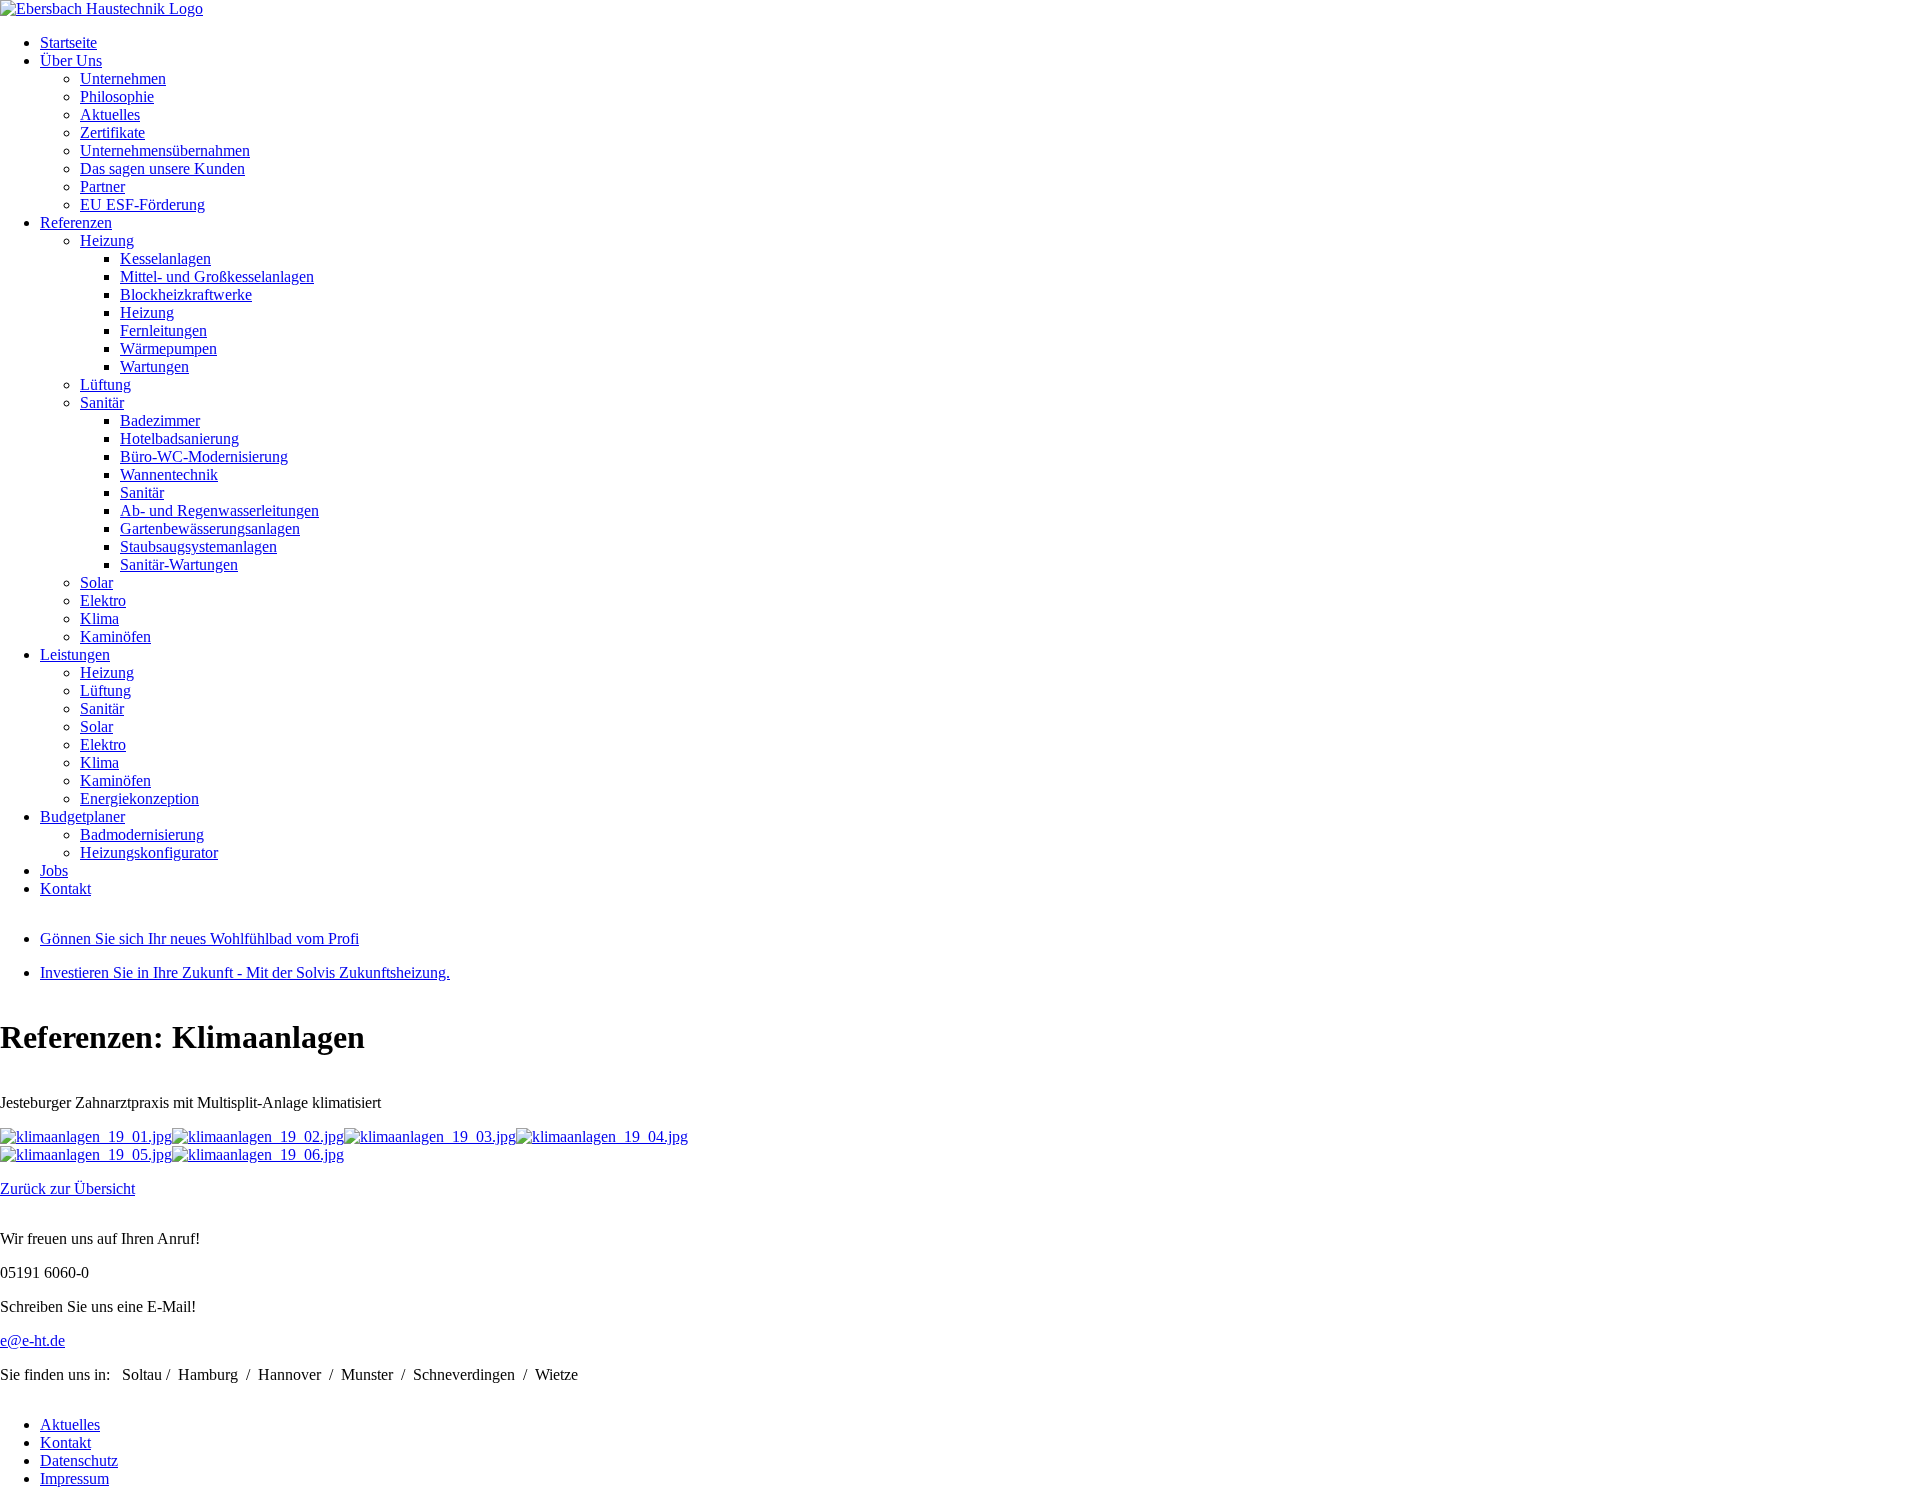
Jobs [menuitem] (54, 870)
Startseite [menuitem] (68, 42)
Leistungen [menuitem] (75, 654)
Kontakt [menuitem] (65, 888)
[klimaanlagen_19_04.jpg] (602, 1136)
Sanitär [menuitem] (102, 402)
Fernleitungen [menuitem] (163, 330)
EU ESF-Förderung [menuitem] (142, 204)
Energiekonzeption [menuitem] (139, 798)
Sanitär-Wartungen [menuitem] (179, 564)
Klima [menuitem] (99, 618)
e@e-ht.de (32, 1340)
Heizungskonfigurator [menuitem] (149, 852)
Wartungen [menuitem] (154, 366)
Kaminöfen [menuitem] (115, 636)
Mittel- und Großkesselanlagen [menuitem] (217, 276)
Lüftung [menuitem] (105, 384)
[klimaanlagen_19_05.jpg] (86, 1154)
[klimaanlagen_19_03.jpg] (430, 1136)
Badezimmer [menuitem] (160, 420)
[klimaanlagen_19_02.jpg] (258, 1136)
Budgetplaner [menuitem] (82, 816)
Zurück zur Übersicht (67, 1188)
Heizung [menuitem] (107, 240)
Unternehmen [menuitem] (123, 78)
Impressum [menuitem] (74, 1478)
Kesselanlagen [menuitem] (165, 258)
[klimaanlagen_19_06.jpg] (258, 1154)
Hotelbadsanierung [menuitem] (179, 438)
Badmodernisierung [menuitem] (142, 834)
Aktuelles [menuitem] (110, 114)
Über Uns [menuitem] (71, 60)
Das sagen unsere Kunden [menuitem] (162, 168)
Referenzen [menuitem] (76, 222)
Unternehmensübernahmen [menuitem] (165, 150)
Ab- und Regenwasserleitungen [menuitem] (219, 510)
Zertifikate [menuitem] (112, 132)
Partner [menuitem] (102, 186)
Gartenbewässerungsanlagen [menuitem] (210, 528)
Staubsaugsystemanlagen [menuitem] (198, 546)
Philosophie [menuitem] (117, 96)
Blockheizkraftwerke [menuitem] (186, 294)
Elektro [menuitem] (103, 600)
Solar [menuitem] (96, 582)
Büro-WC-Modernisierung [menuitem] (204, 456)
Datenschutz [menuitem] (79, 1460)
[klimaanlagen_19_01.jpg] (86, 1136)
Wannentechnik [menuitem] (169, 474)
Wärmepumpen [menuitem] (168, 348)
